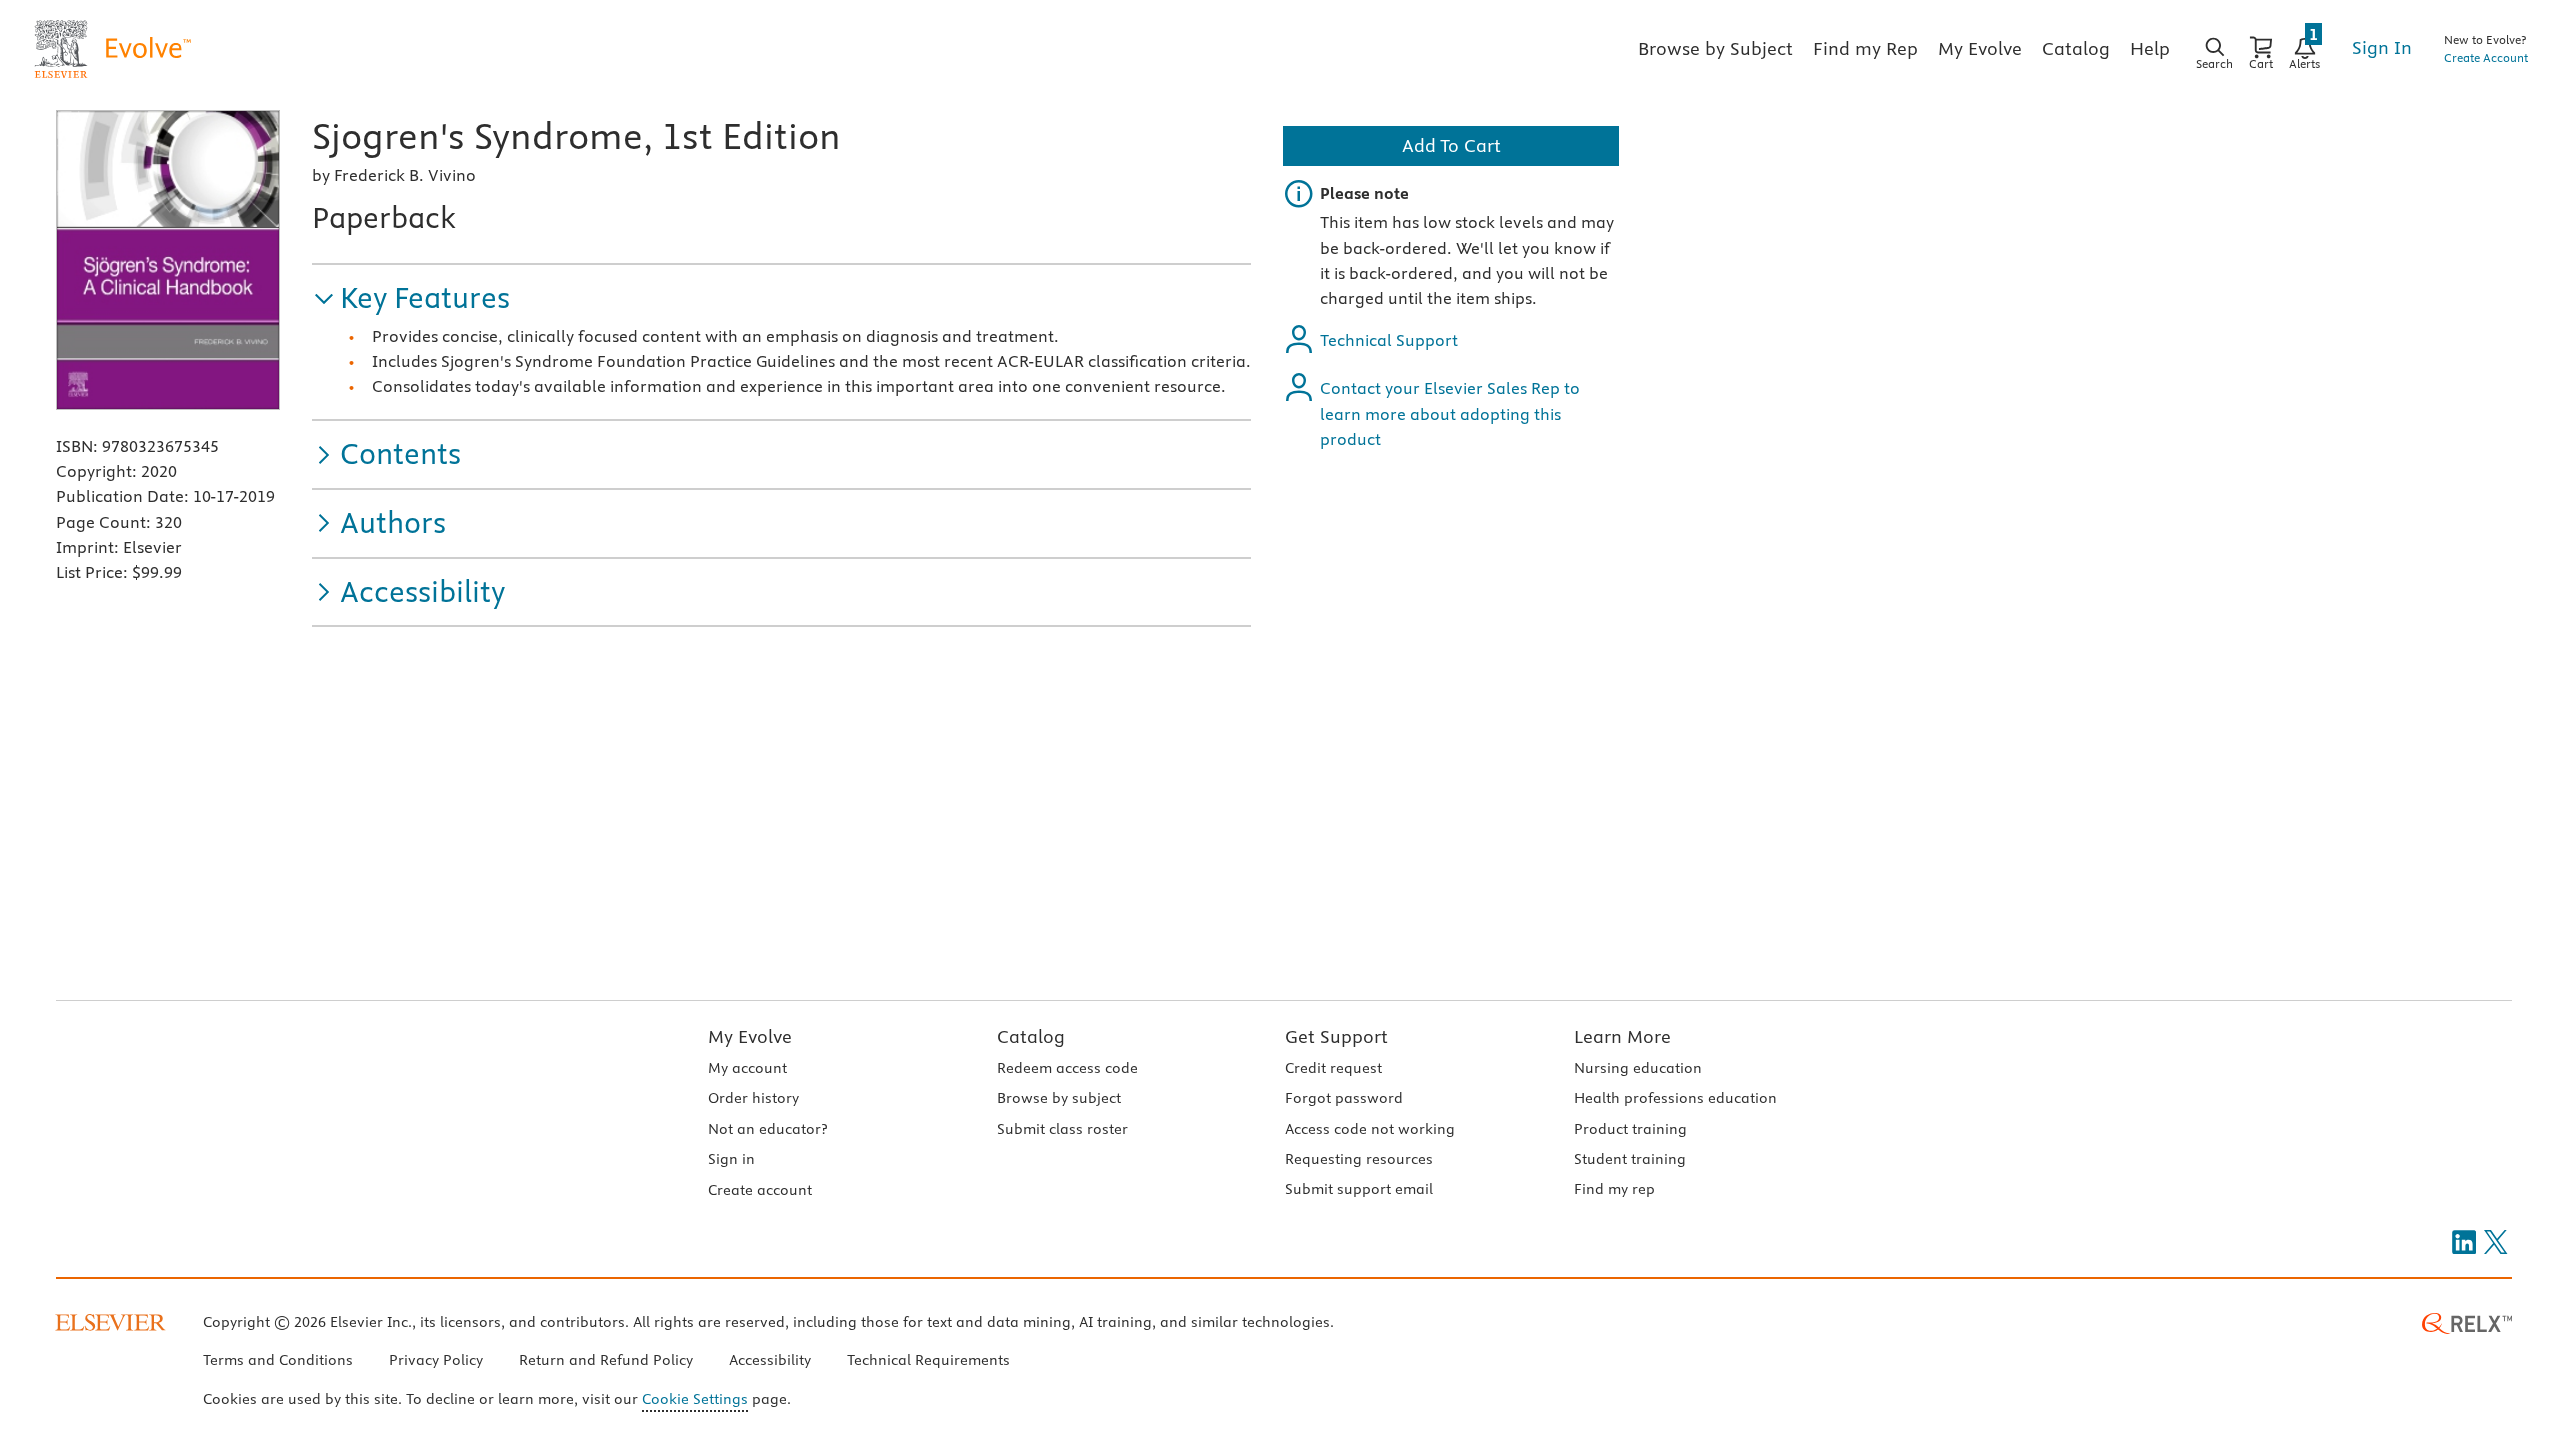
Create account (760, 1190)
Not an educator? (767, 1129)
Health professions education (1675, 1098)
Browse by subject (1059, 1098)
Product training (1630, 1129)
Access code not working (1370, 1129)
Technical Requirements (928, 1360)
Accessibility (770, 1360)
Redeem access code (1067, 1068)
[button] (411, 298)
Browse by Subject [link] (1715, 48)
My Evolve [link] (1980, 48)
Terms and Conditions (278, 1360)
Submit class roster (1062, 1129)
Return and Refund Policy (606, 1360)
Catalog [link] (2076, 48)
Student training (1630, 1159)
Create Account (2486, 57)
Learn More (1622, 1036)
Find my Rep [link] (1865, 48)
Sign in (731, 1159)
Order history (753, 1098)
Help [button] (2150, 48)
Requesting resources (1359, 1159)
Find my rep (1614, 1189)
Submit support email (1359, 1189)
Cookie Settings (695, 1399)
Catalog (1031, 1036)
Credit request (1333, 1068)
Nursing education (1638, 1068)
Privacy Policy (436, 1360)
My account (747, 1068)
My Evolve (750, 1036)
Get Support (1336, 1036)
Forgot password (1344, 1098)
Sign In (2382, 47)
